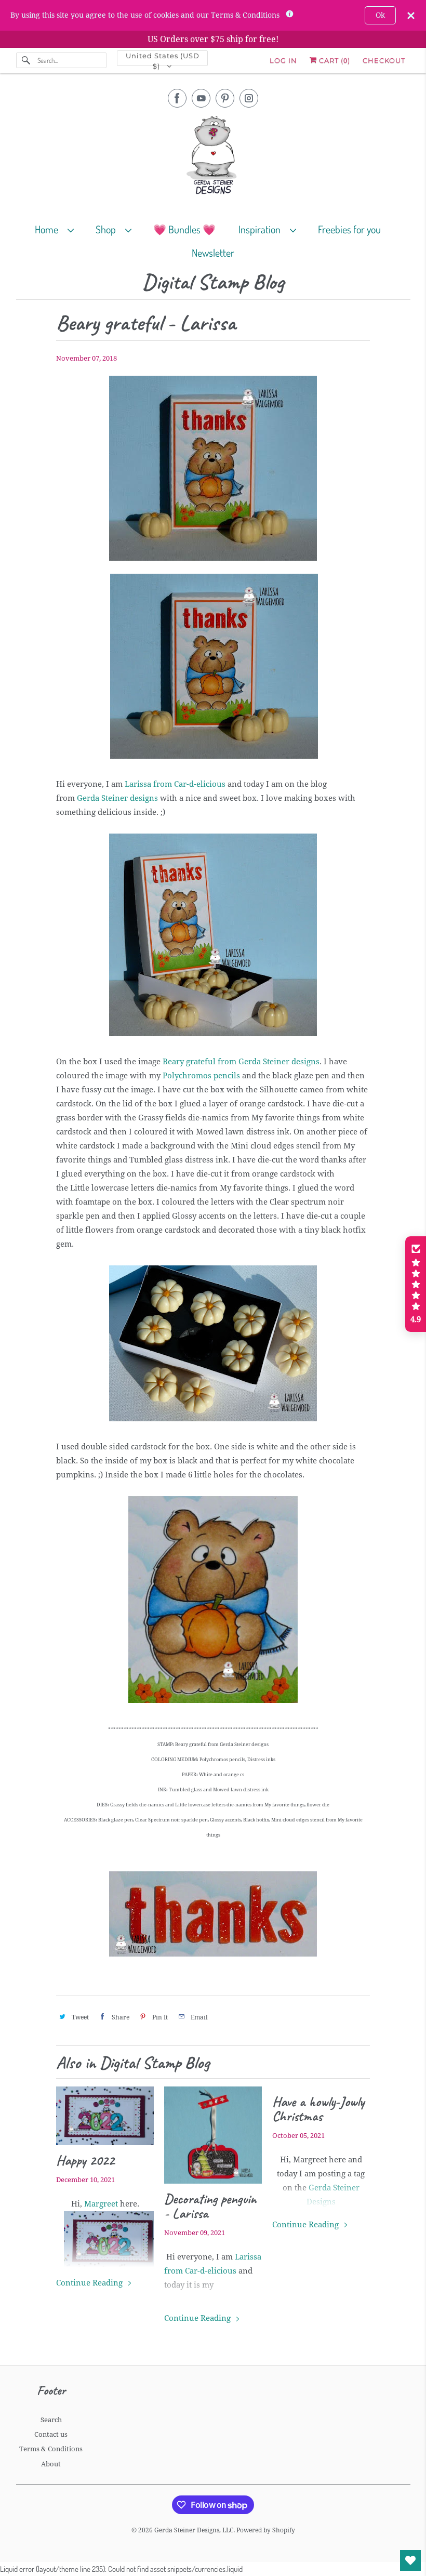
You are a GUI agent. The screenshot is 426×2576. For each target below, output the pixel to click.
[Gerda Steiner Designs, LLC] (213, 157)
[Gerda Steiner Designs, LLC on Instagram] (249, 98)
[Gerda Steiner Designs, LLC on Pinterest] (225, 98)
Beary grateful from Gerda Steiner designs (241, 1062)
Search (51, 2420)
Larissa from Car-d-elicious (175, 784)
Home (49, 229)
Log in (283, 60)
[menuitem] (59, 229)
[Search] (26, 60)
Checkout (384, 60)
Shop (108, 229)
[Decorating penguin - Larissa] (213, 2135)
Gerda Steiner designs (117, 798)
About (51, 2464)
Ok (380, 15)
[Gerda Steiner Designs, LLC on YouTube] (201, 98)
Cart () (334, 60)
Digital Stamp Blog (213, 282)
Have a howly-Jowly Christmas (318, 2109)
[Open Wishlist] (410, 2560)
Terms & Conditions (51, 2449)
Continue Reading (90, 2283)
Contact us (51, 2434)
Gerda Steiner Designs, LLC (194, 2530)
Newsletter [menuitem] (213, 253)
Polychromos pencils (201, 1076)
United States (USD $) (163, 59)
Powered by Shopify (266, 2530)
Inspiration (262, 229)
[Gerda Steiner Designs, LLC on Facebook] (177, 98)
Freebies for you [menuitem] (349, 229)
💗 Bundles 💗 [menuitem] (184, 229)
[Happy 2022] (105, 2116)
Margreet (102, 2204)
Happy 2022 (85, 2160)
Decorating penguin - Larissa (210, 2206)
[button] (416, 1284)
